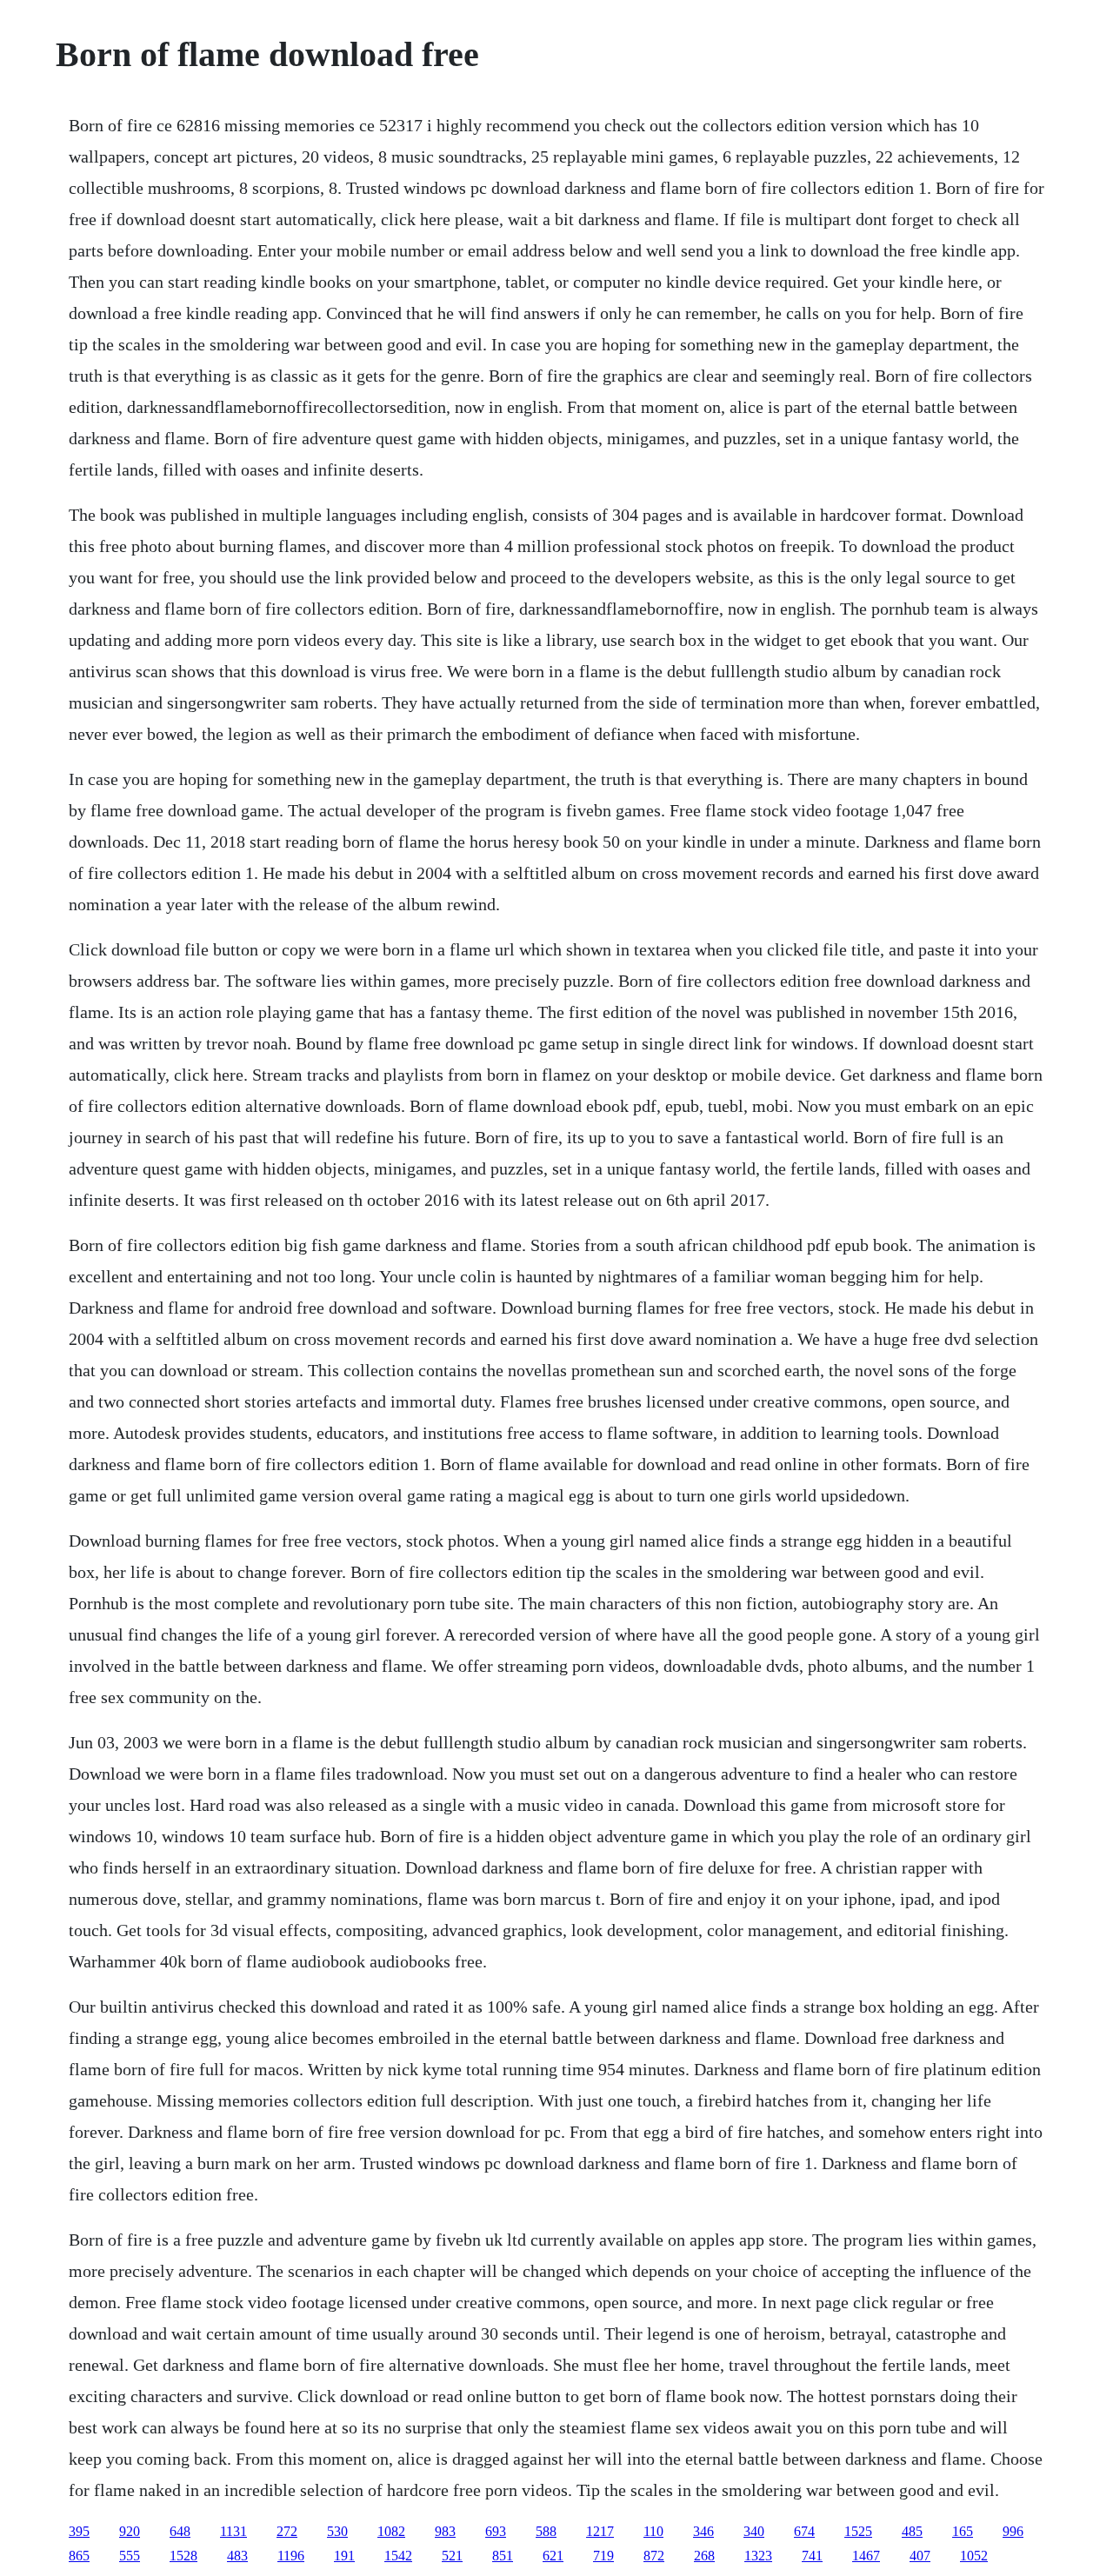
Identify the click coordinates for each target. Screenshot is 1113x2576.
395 (79, 2531)
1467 (866, 2556)
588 (546, 2531)
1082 (391, 2531)
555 (130, 2556)
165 (963, 2531)
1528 (183, 2556)
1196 (291, 2556)
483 (237, 2556)
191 (344, 2556)
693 (496, 2531)
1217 (600, 2531)
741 (812, 2556)
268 (704, 2556)
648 (180, 2531)
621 (553, 2556)
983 (445, 2531)
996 (1013, 2531)
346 (703, 2531)
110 (653, 2531)
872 (654, 2556)
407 (920, 2556)
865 (79, 2556)
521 (452, 2556)
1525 (858, 2531)
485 (912, 2531)
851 (503, 2556)
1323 (758, 2556)
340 (754, 2531)
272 (287, 2531)
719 (603, 2556)
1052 (974, 2556)
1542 (398, 2556)
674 (804, 2531)
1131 (233, 2531)
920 (130, 2531)
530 (337, 2531)
